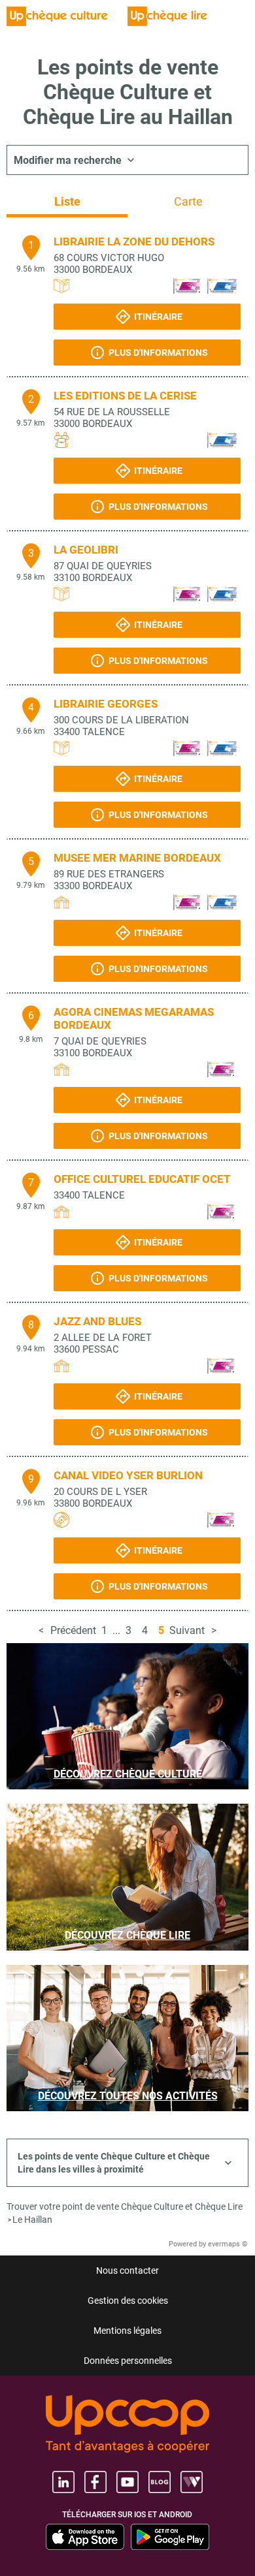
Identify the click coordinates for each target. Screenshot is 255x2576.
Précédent (73, 1630)
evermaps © (228, 2244)
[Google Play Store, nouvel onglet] (170, 2537)
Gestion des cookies (128, 2301)
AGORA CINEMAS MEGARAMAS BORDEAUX (134, 1018)
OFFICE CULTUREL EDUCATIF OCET (142, 1179)
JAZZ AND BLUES (97, 1321)
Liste (67, 201)
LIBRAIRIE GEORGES (106, 704)
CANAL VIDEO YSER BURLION (128, 1475)
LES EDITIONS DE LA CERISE (125, 396)
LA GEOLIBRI (86, 550)
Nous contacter (127, 2270)
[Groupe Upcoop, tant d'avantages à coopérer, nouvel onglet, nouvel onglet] (127, 2425)
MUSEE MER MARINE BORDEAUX (137, 858)
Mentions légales (127, 2331)
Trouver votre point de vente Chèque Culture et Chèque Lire (125, 2207)
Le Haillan (32, 2220)
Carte (188, 201)
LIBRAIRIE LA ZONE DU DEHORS (134, 242)
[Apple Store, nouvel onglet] (85, 2537)
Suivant (187, 1630)
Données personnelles (128, 2361)
